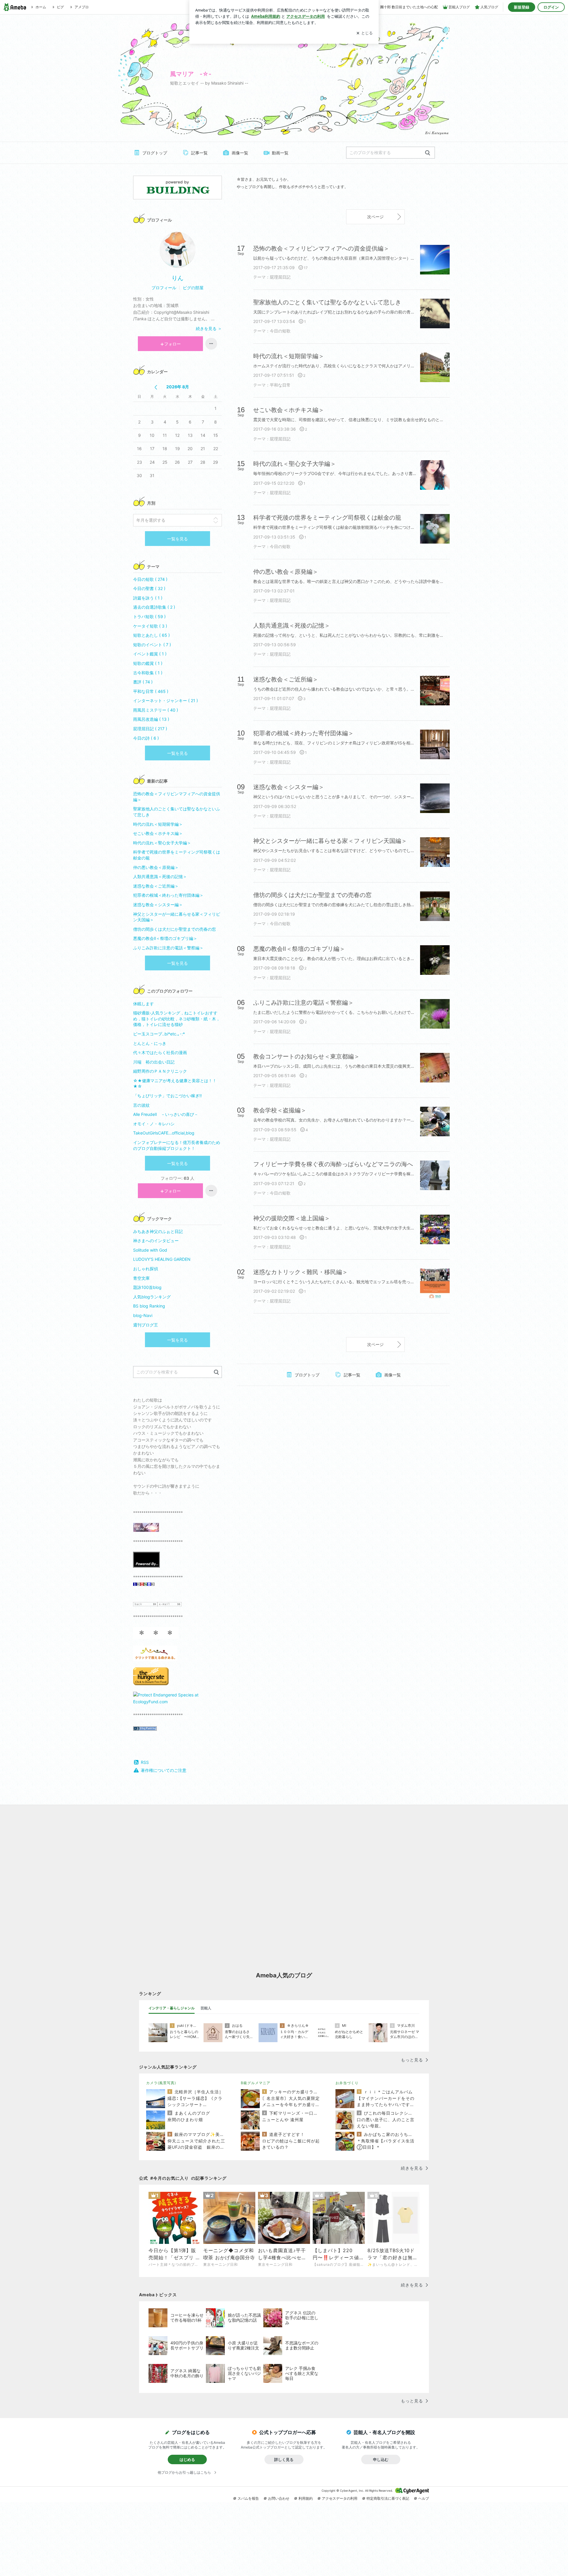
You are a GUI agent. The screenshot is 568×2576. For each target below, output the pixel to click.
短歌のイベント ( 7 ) (152, 645)
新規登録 (522, 7)
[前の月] (156, 387)
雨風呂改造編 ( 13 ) (151, 719)
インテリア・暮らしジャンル (172, 2008)
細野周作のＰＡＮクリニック (160, 1071)
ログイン (551, 7)
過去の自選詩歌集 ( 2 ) (154, 607)
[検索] (428, 153)
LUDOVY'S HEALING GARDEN (162, 1259)
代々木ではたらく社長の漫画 (160, 1052)
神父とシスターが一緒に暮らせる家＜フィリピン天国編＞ (177, 917)
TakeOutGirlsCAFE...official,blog (164, 1133)
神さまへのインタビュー (156, 1241)
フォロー (172, 344)
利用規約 (306, 2498)
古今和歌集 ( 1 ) (148, 673)
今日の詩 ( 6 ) (146, 738)
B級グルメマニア (256, 2083)
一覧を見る (177, 539)
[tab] (172, 2008)
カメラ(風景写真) (161, 2083)
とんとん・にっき (150, 1043)
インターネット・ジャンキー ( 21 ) (166, 700)
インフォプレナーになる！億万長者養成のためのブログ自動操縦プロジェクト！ (177, 1145)
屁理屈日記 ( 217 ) (150, 729)
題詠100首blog (147, 1287)
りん (177, 278)
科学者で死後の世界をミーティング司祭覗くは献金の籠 (177, 855)
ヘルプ (424, 2498)
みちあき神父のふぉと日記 (158, 1231)
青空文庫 (141, 1278)
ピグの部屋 (193, 288)
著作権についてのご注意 (164, 1770)
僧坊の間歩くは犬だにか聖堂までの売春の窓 (175, 929)
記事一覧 (199, 153)
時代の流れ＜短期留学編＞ (158, 824)
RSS (145, 1762)
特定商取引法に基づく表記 (388, 2498)
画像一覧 (240, 153)
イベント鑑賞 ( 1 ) (150, 654)
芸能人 (206, 2008)
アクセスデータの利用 (340, 2498)
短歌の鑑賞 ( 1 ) (148, 663)
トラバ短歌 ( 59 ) (149, 616)
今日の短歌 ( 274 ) (150, 579)
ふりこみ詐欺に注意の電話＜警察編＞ (168, 948)
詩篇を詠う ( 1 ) (148, 598)
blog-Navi (143, 1315)
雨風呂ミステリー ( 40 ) (156, 710)
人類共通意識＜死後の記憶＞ (160, 876)
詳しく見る (284, 2459)
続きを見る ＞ (209, 328)
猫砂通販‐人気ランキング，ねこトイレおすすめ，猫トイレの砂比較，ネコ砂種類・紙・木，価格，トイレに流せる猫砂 (177, 1019)
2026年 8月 (178, 387)
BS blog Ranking (149, 1306)
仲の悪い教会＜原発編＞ (156, 867)
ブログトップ (155, 153)
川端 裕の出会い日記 (154, 1062)
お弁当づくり (347, 2083)
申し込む (381, 2459)
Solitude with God (150, 1250)
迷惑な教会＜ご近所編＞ (156, 886)
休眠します (143, 1004)
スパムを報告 (248, 2498)
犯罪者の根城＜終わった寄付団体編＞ (168, 895)
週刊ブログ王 (146, 1325)
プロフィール (164, 288)
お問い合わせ (279, 2498)
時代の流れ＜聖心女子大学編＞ (162, 843)
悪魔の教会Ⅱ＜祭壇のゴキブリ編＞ (165, 938)
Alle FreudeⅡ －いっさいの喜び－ (166, 1114)
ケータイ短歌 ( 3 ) (150, 626)
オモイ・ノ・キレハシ (154, 1124)
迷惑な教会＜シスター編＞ (158, 905)
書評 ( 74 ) (143, 682)
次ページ (375, 217)
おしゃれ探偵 (146, 1269)
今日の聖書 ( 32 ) (149, 588)
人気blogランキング (152, 1297)
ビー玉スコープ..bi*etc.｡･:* (163, 1034)
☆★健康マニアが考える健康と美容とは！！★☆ (175, 1083)
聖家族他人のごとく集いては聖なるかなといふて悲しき (177, 812)
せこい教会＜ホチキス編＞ (158, 833)
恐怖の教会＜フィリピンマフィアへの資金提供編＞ (177, 797)
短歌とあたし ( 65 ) (151, 635)
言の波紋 (141, 1105)
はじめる (187, 2459)
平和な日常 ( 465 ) (151, 691)
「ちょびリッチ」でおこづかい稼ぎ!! (167, 1096)
